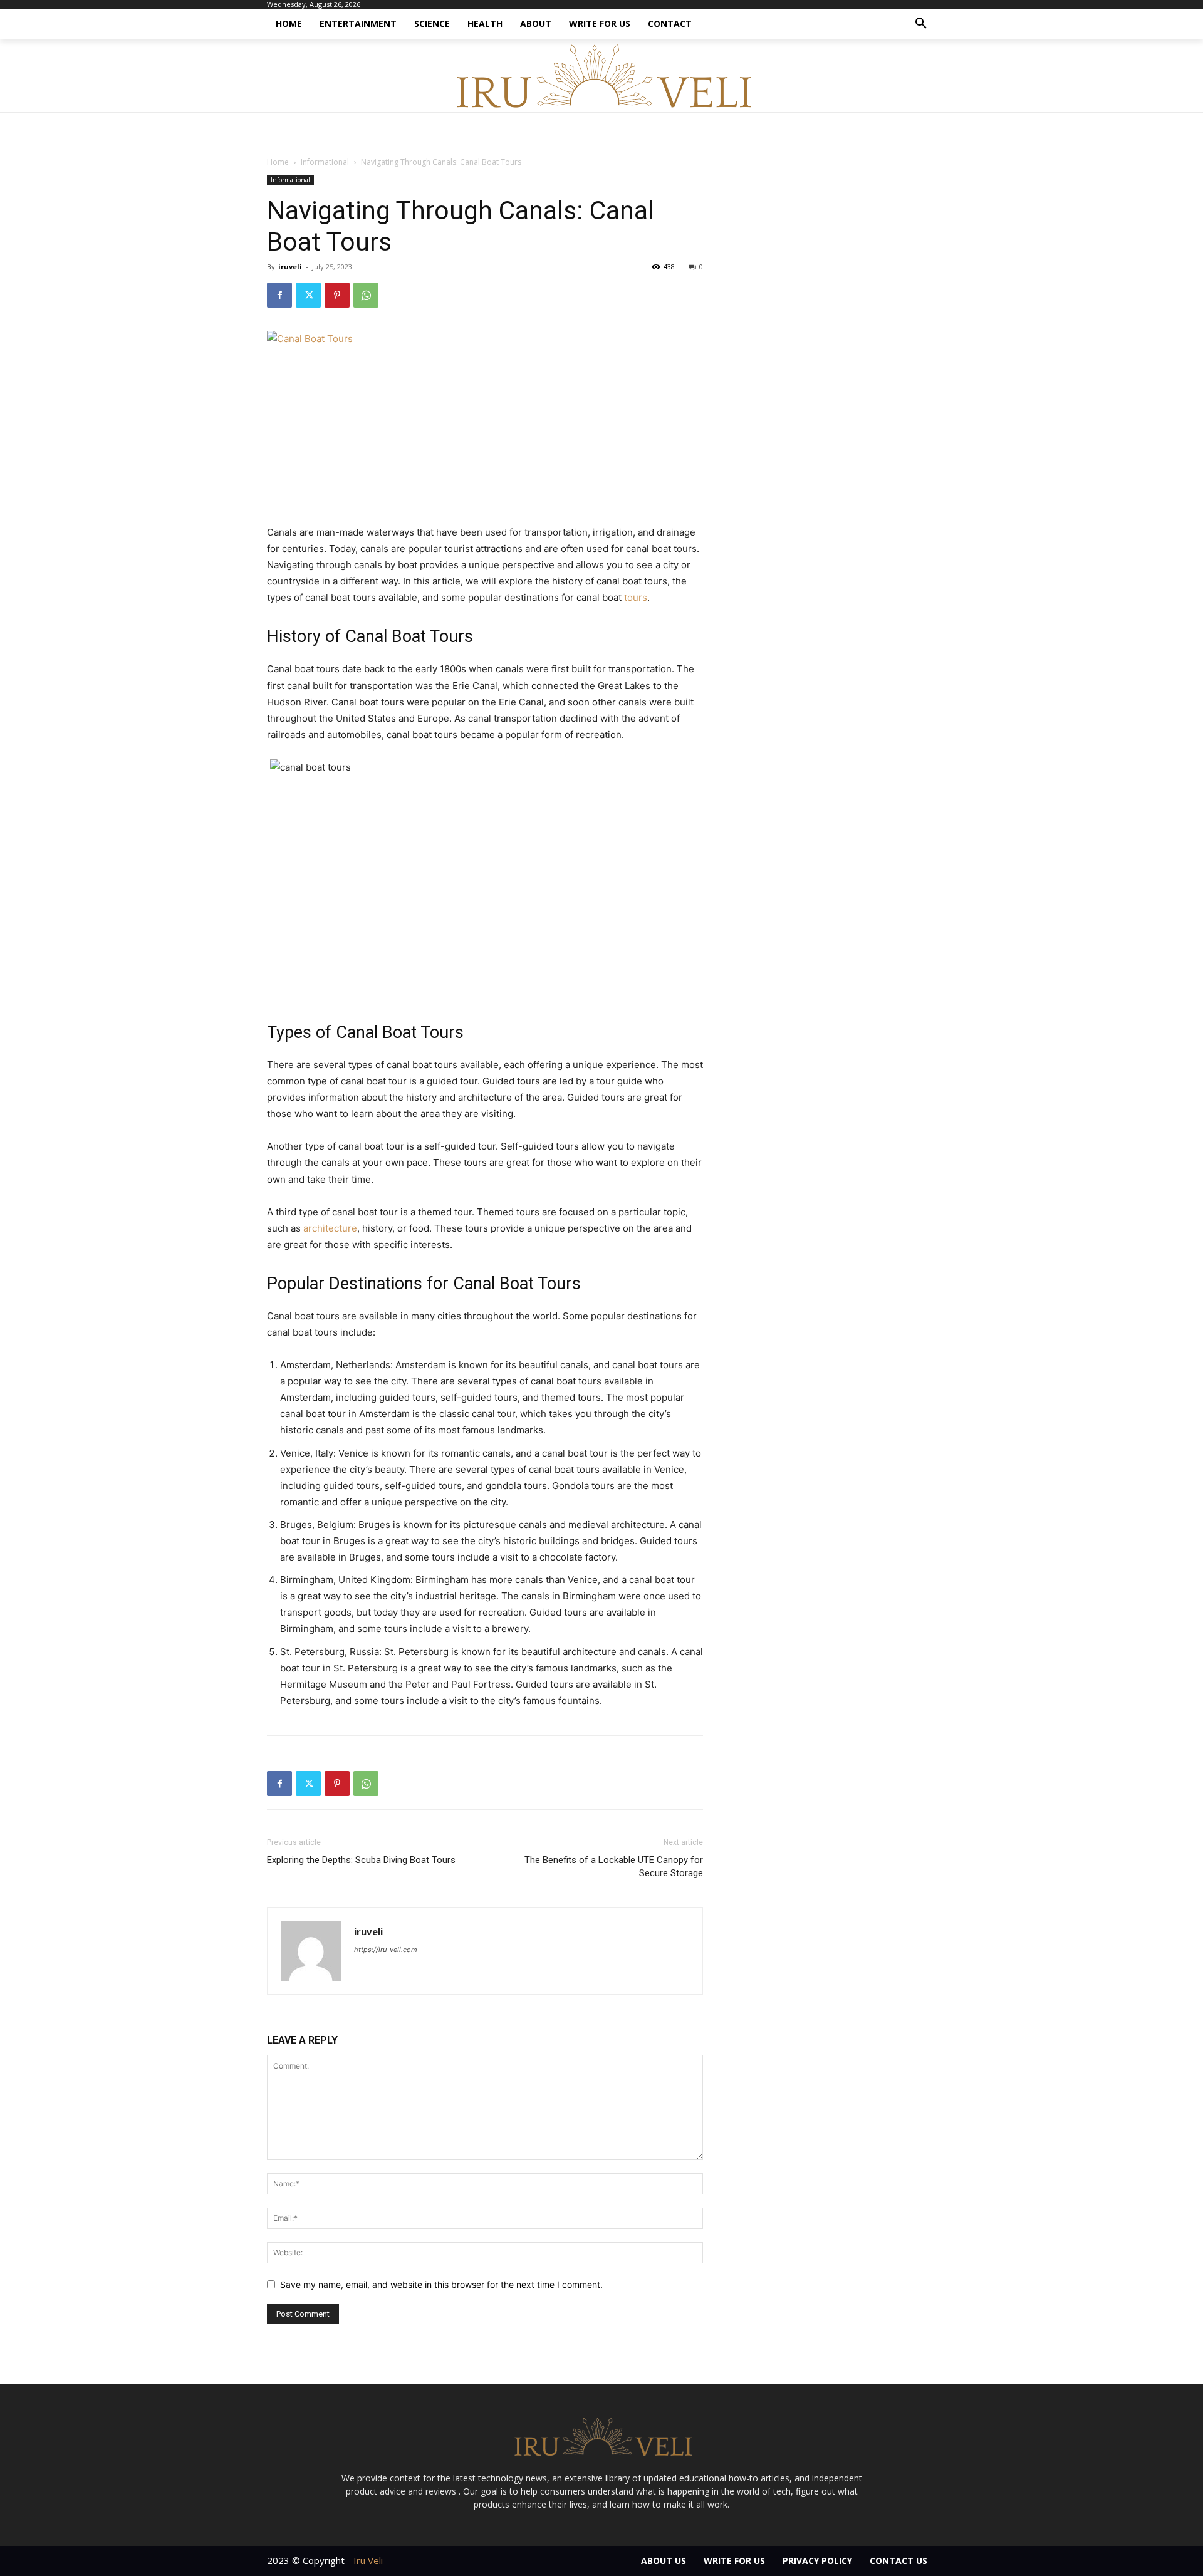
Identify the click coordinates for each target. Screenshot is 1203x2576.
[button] (921, 24)
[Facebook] (279, 295)
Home (278, 162)
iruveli (290, 267)
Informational (325, 162)
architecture (330, 1228)
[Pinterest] (337, 295)
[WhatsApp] (366, 295)
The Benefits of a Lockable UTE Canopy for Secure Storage (614, 1867)
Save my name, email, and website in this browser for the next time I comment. (441, 2284)
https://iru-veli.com (386, 1950)
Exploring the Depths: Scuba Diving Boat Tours (361, 1860)
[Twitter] (308, 295)
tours (636, 597)
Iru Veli (368, 2560)
